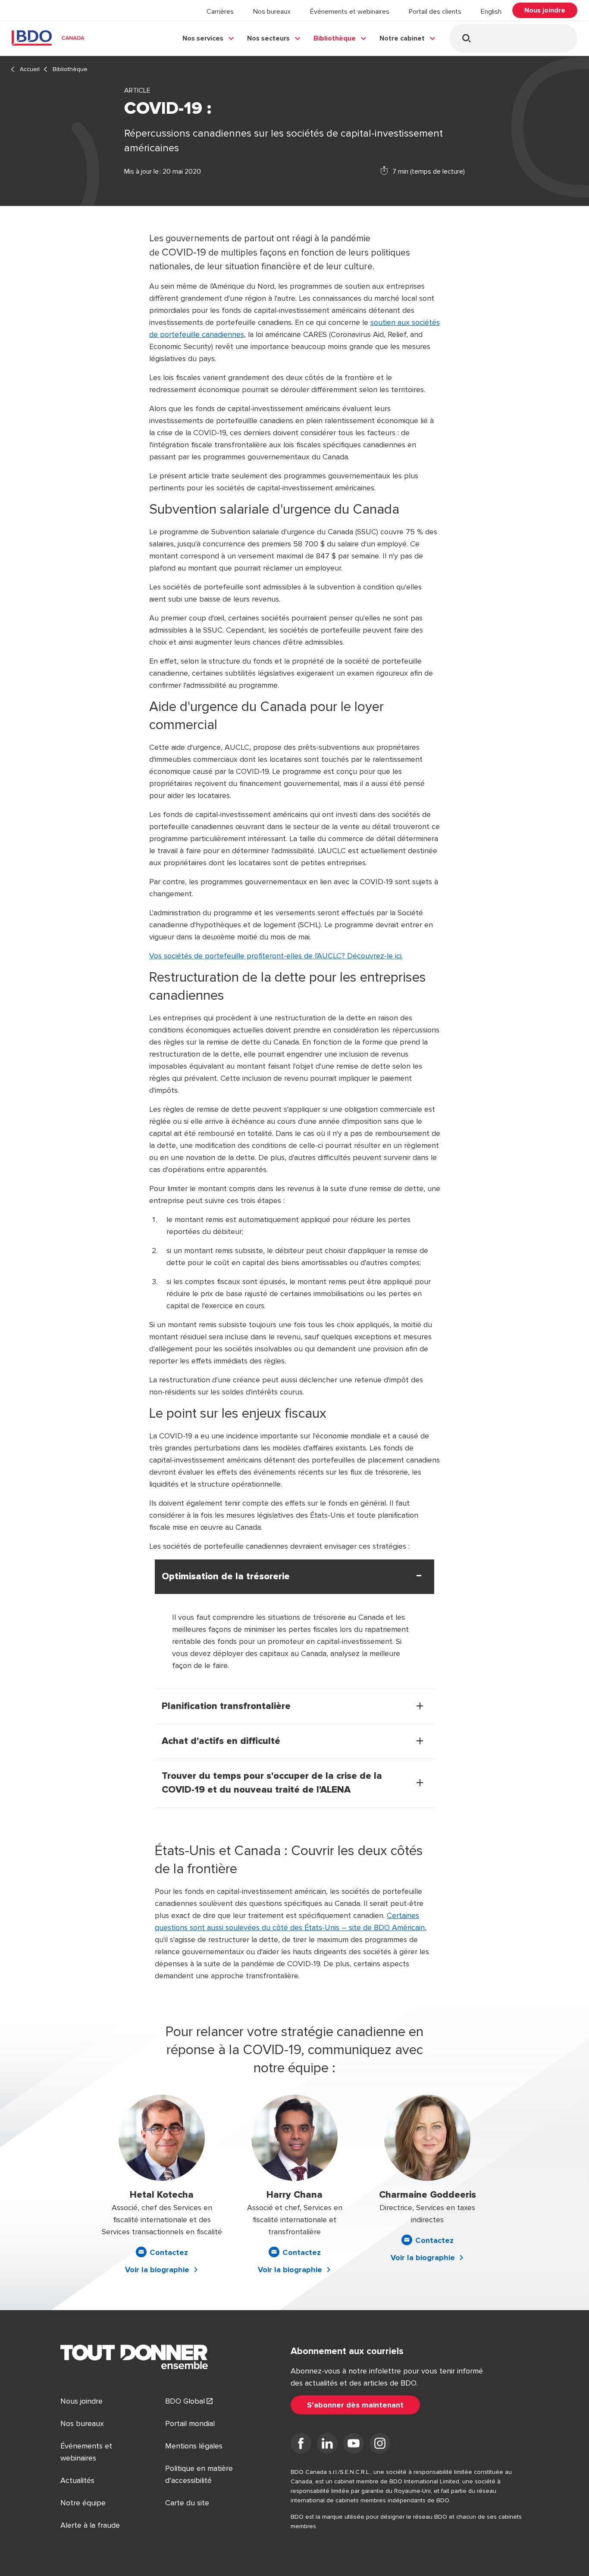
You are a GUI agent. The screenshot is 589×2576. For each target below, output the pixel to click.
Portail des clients (435, 12)
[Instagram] (380, 2445)
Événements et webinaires (350, 12)
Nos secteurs (268, 38)
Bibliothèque (335, 38)
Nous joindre (81, 2401)
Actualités (77, 2480)
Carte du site (187, 2503)
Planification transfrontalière (226, 1706)
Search (466, 38)
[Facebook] (301, 2445)
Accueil (30, 69)
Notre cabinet (402, 38)
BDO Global (185, 2401)
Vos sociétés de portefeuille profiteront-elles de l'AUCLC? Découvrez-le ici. (276, 956)
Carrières (220, 12)
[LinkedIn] (327, 2445)
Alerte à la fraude (90, 2525)
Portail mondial (190, 2423)
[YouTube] (354, 2445)
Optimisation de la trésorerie (226, 1577)
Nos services (203, 38)
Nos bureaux (272, 12)
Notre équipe (83, 2503)
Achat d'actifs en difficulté (221, 1741)
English (491, 12)
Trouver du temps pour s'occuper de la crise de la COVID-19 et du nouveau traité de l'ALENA (272, 1783)
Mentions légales (194, 2446)
